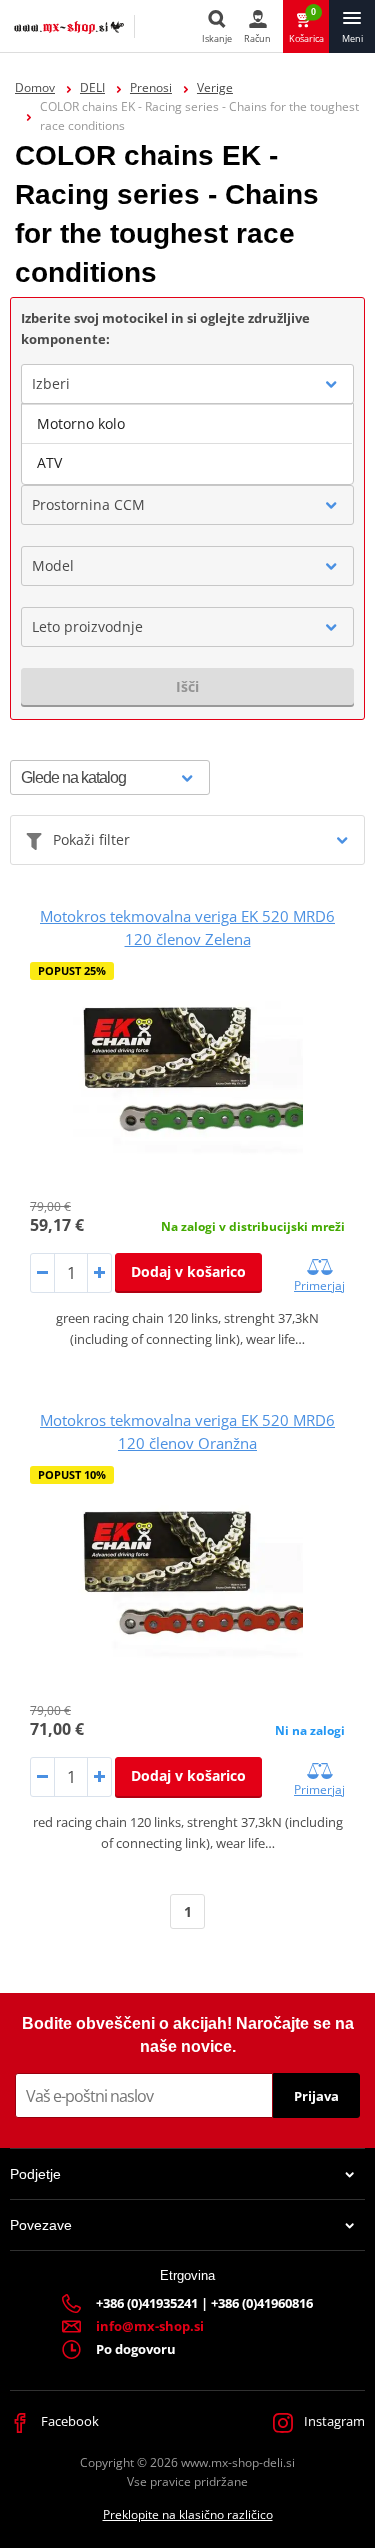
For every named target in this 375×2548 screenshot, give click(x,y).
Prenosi (151, 87)
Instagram (333, 2421)
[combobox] (187, 384)
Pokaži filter (91, 839)
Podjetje (35, 2174)
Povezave (41, 2225)
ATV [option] (49, 462)
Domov (35, 87)
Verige (215, 87)
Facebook (68, 2421)
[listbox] (187, 444)
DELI (92, 87)
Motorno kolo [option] (81, 423)
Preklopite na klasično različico (188, 2514)
